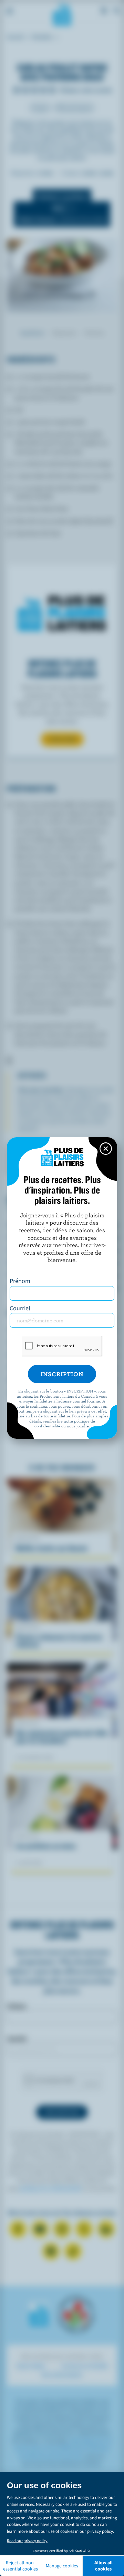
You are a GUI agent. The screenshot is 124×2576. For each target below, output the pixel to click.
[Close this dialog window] (106, 1149)
